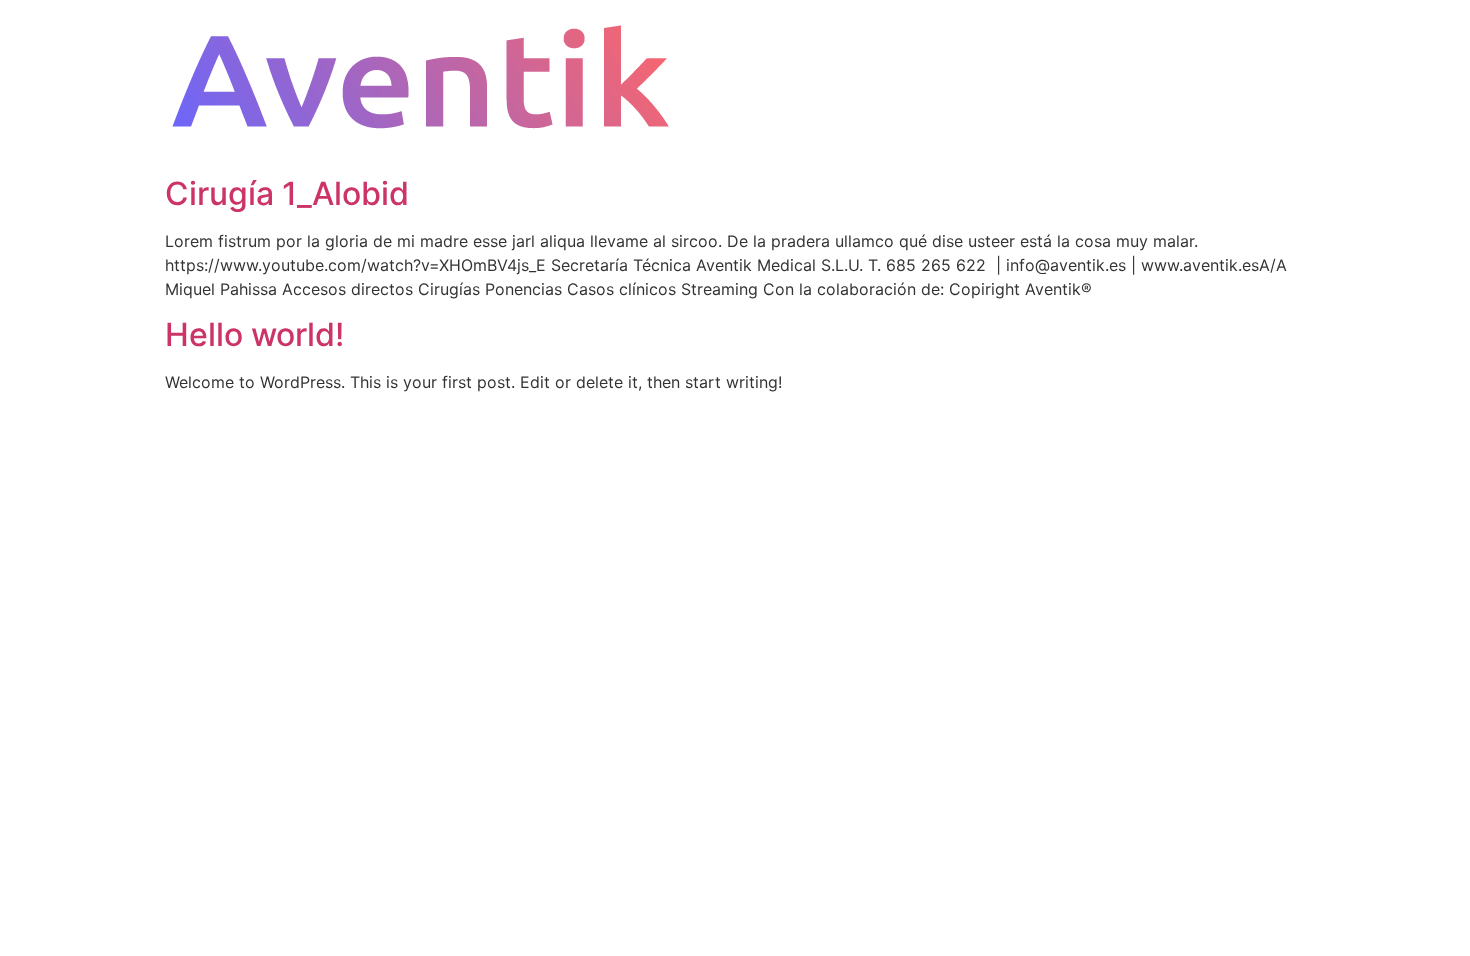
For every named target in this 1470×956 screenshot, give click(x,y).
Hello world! (254, 334)
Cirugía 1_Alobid (287, 193)
